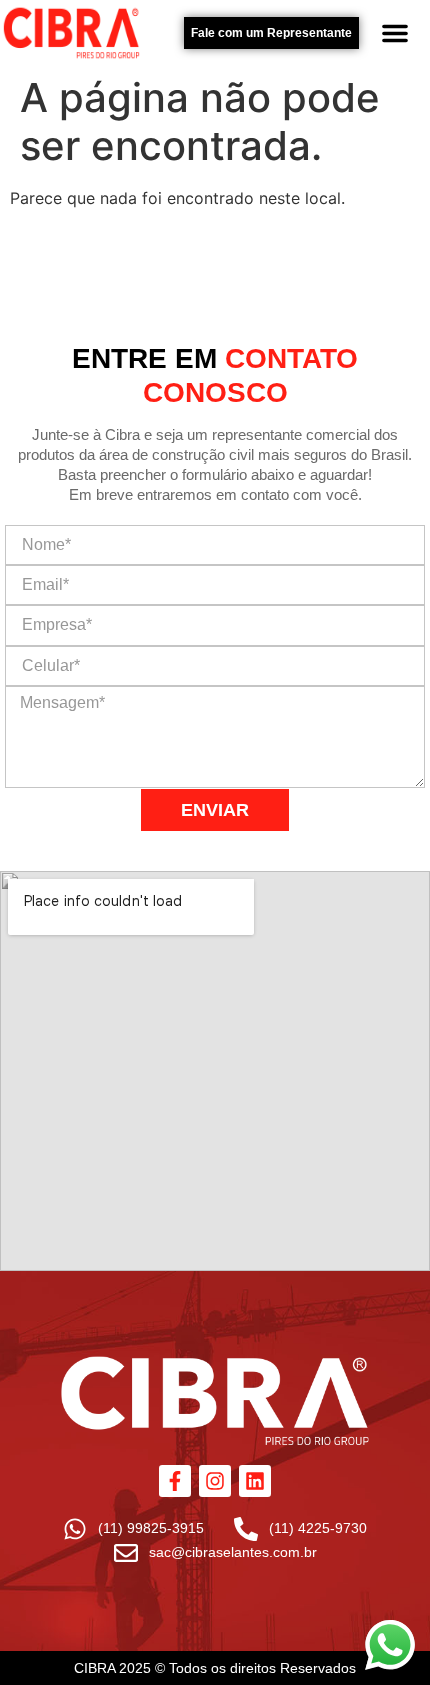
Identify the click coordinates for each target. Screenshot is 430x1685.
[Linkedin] (255, 1481)
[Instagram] (215, 1481)
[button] (395, 33)
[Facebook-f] (175, 1481)
